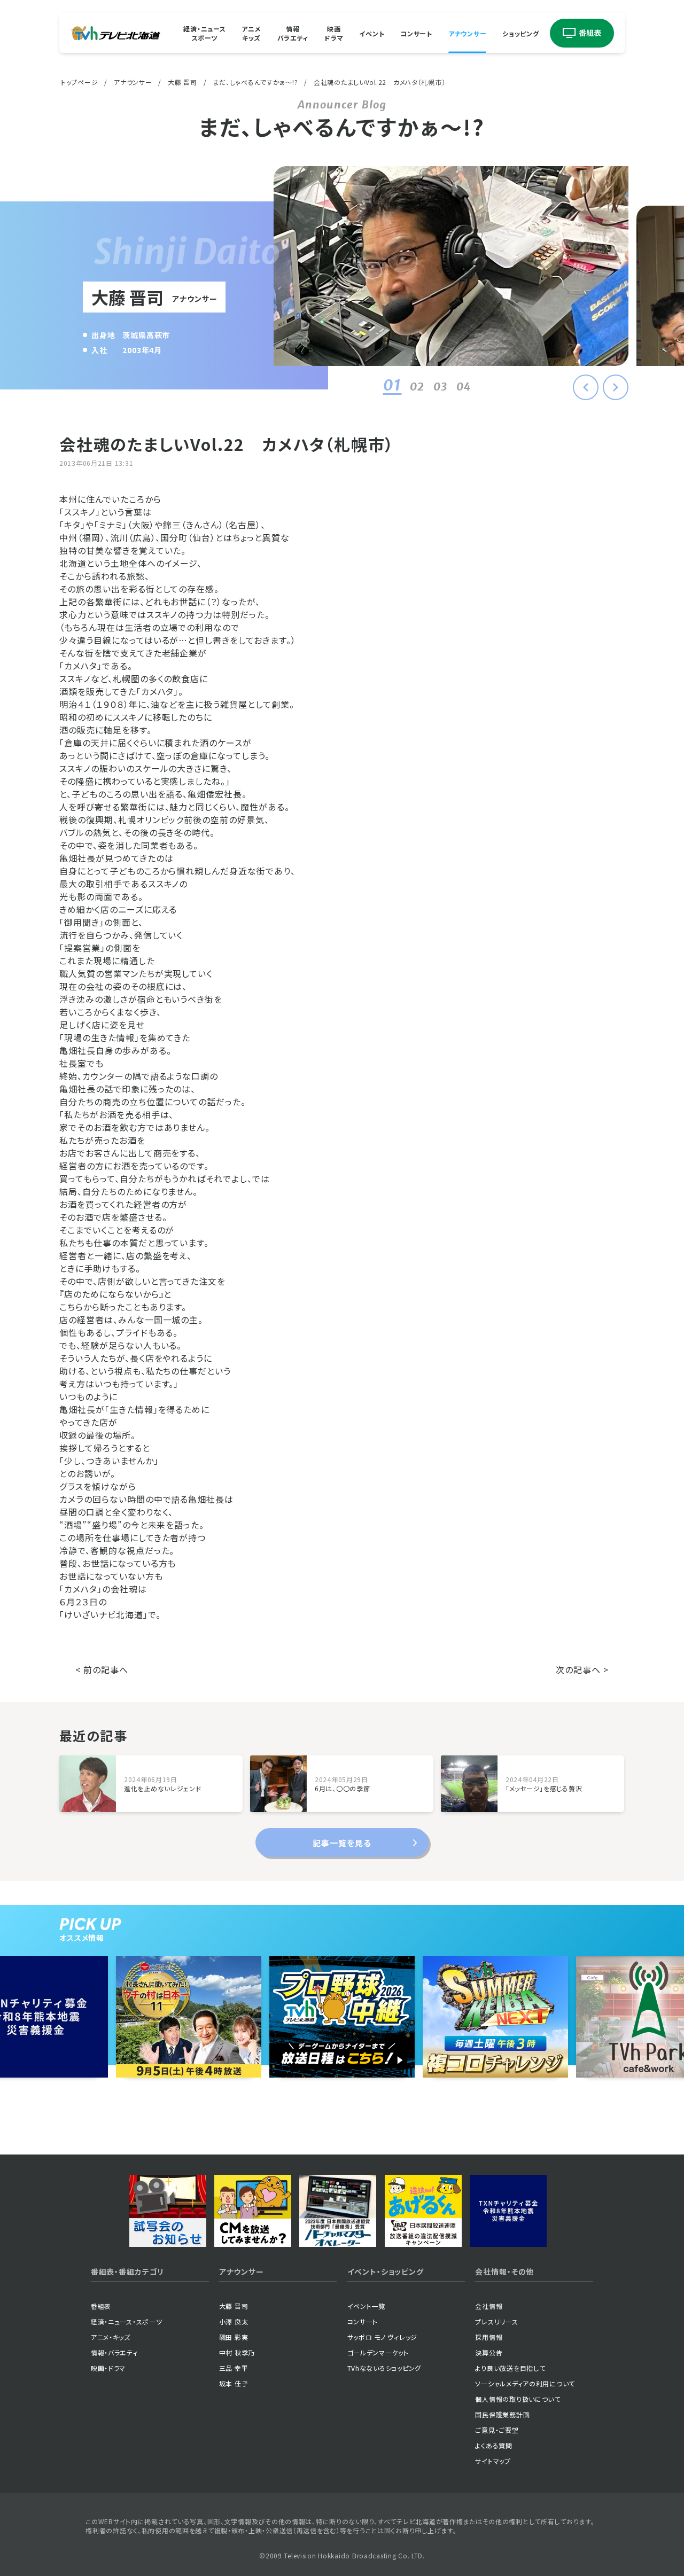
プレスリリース (496, 2321)
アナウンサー (467, 33)
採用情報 (489, 2337)
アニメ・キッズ (111, 2337)
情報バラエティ (293, 33)
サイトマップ (493, 2461)
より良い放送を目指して (510, 2368)
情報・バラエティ (114, 2352)
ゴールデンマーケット (378, 2352)
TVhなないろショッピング (384, 2368)
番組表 (101, 2306)
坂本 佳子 (234, 2383)
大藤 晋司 (182, 82)
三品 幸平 (234, 2368)
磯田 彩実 (234, 2337)
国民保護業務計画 (502, 2414)
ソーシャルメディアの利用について (525, 2383)
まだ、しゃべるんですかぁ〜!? (255, 82)
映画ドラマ (334, 33)
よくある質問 (493, 2445)
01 (392, 385)
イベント (372, 33)
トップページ (79, 82)
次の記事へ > (582, 1669)
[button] (616, 387)
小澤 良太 (234, 2321)
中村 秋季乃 (237, 2352)
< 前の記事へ (102, 1669)
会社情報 (489, 2306)
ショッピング (520, 33)
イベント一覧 (366, 2306)
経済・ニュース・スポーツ (127, 2321)
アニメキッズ (251, 33)
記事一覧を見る (342, 1843)
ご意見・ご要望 (497, 2430)
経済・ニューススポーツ (204, 33)
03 (441, 387)
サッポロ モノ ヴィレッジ (382, 2337)
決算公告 (489, 2352)
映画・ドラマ (108, 2368)
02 (417, 387)
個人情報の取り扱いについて (518, 2399)
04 (464, 387)
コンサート (416, 33)
